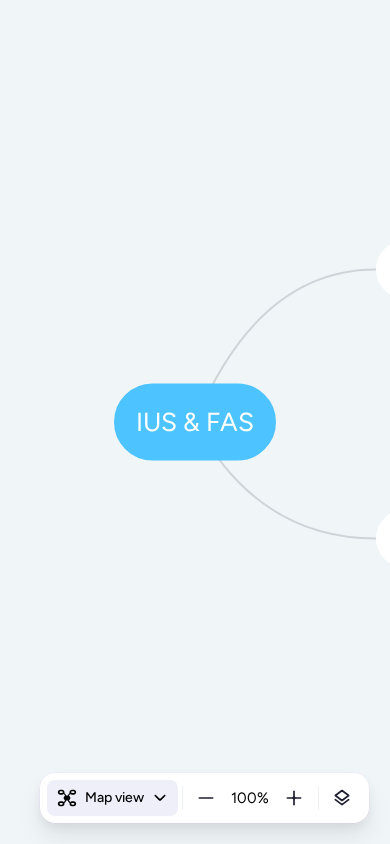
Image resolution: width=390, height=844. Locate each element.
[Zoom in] (294, 798)
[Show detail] (342, 798)
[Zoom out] (206, 798)
